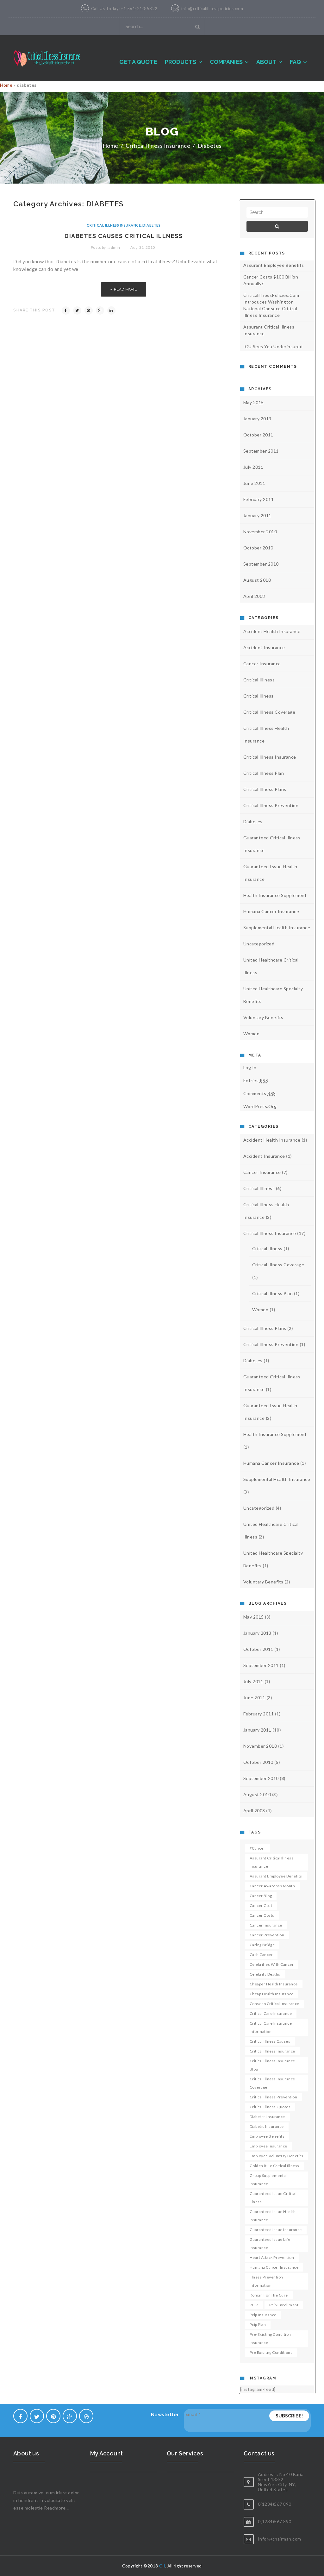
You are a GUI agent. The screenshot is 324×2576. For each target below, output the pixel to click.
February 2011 (259, 499)
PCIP (254, 2305)
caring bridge (262, 1945)
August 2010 (257, 580)
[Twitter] (77, 310)
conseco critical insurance (274, 2004)
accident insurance (264, 647)
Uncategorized (259, 944)
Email (193, 2414)
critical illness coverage (269, 712)
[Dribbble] (86, 2416)
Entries (256, 1080)
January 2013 (257, 419)
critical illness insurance (272, 2051)
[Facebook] (66, 310)
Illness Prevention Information (266, 2281)
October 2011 (258, 435)
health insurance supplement (275, 895)
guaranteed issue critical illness (273, 2198)
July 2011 (253, 467)
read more (125, 289)
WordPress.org (260, 1106)
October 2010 (258, 548)
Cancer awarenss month (272, 1886)
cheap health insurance (272, 1994)
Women (252, 1034)
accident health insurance (272, 631)
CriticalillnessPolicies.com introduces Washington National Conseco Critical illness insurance (271, 305)
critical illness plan (264, 773)
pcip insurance (263, 2315)
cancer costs (262, 1915)
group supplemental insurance (268, 2180)
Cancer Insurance (262, 664)
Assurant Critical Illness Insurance (269, 330)
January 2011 (257, 515)
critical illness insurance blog (272, 2065)
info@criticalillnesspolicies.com (212, 9)
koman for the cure (269, 2295)
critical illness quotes (270, 2107)
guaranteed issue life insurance (270, 2244)
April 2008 (254, 596)
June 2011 (254, 483)
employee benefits (267, 2136)
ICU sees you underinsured (273, 346)
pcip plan (258, 2325)
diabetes (210, 146)
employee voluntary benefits (277, 2156)
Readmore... (56, 2508)
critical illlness (259, 680)
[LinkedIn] (111, 310)
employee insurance (268, 2146)
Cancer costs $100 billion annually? (271, 280)
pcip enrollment (284, 2305)
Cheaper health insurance (274, 1984)
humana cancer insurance (271, 911)
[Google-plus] (70, 2416)
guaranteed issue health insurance (273, 2216)
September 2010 (261, 564)
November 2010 (260, 532)
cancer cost (261, 1905)
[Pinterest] (89, 310)
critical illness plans (265, 789)
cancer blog (261, 1896)
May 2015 (254, 402)
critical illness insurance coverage (272, 2083)
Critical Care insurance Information (271, 2027)
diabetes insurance (267, 2117)
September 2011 (261, 451)
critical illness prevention (271, 805)
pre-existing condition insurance (270, 2338)
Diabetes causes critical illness (124, 236)
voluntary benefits (263, 1017)
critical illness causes (270, 2041)
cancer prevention (267, 1935)
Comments (260, 1093)
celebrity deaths (265, 1974)
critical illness (259, 696)
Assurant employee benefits (276, 1876)
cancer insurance (266, 1925)
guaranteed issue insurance (276, 2230)
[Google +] (100, 310)
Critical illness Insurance (158, 146)
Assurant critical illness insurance (272, 1862)
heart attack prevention (272, 2257)
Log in (250, 1067)
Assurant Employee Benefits (274, 265)
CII (162, 2566)
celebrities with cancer (272, 1964)
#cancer (258, 1848)
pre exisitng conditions (271, 2352)
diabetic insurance (267, 2126)
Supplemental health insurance (277, 928)
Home (6, 85)
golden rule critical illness (274, 2166)
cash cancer (261, 1955)
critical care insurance (271, 2013)
